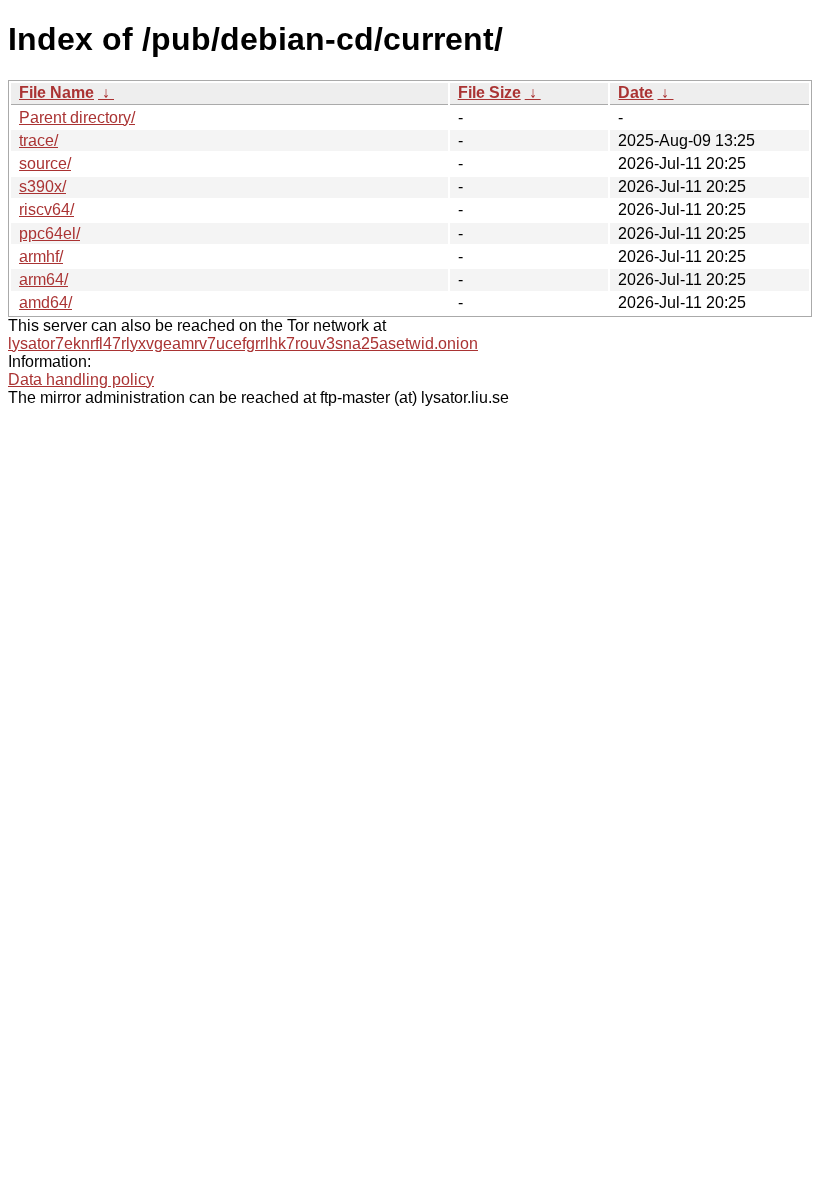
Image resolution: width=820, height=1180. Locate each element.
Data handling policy (81, 379)
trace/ (38, 140)
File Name (56, 92)
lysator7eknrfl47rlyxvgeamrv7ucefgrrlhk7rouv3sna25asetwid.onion (243, 343)
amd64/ (45, 302)
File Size (489, 92)
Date (635, 92)
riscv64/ (46, 209)
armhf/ (41, 256)
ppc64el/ (49, 233)
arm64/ (43, 279)
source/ (45, 163)
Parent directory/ (77, 117)
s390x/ (42, 186)
